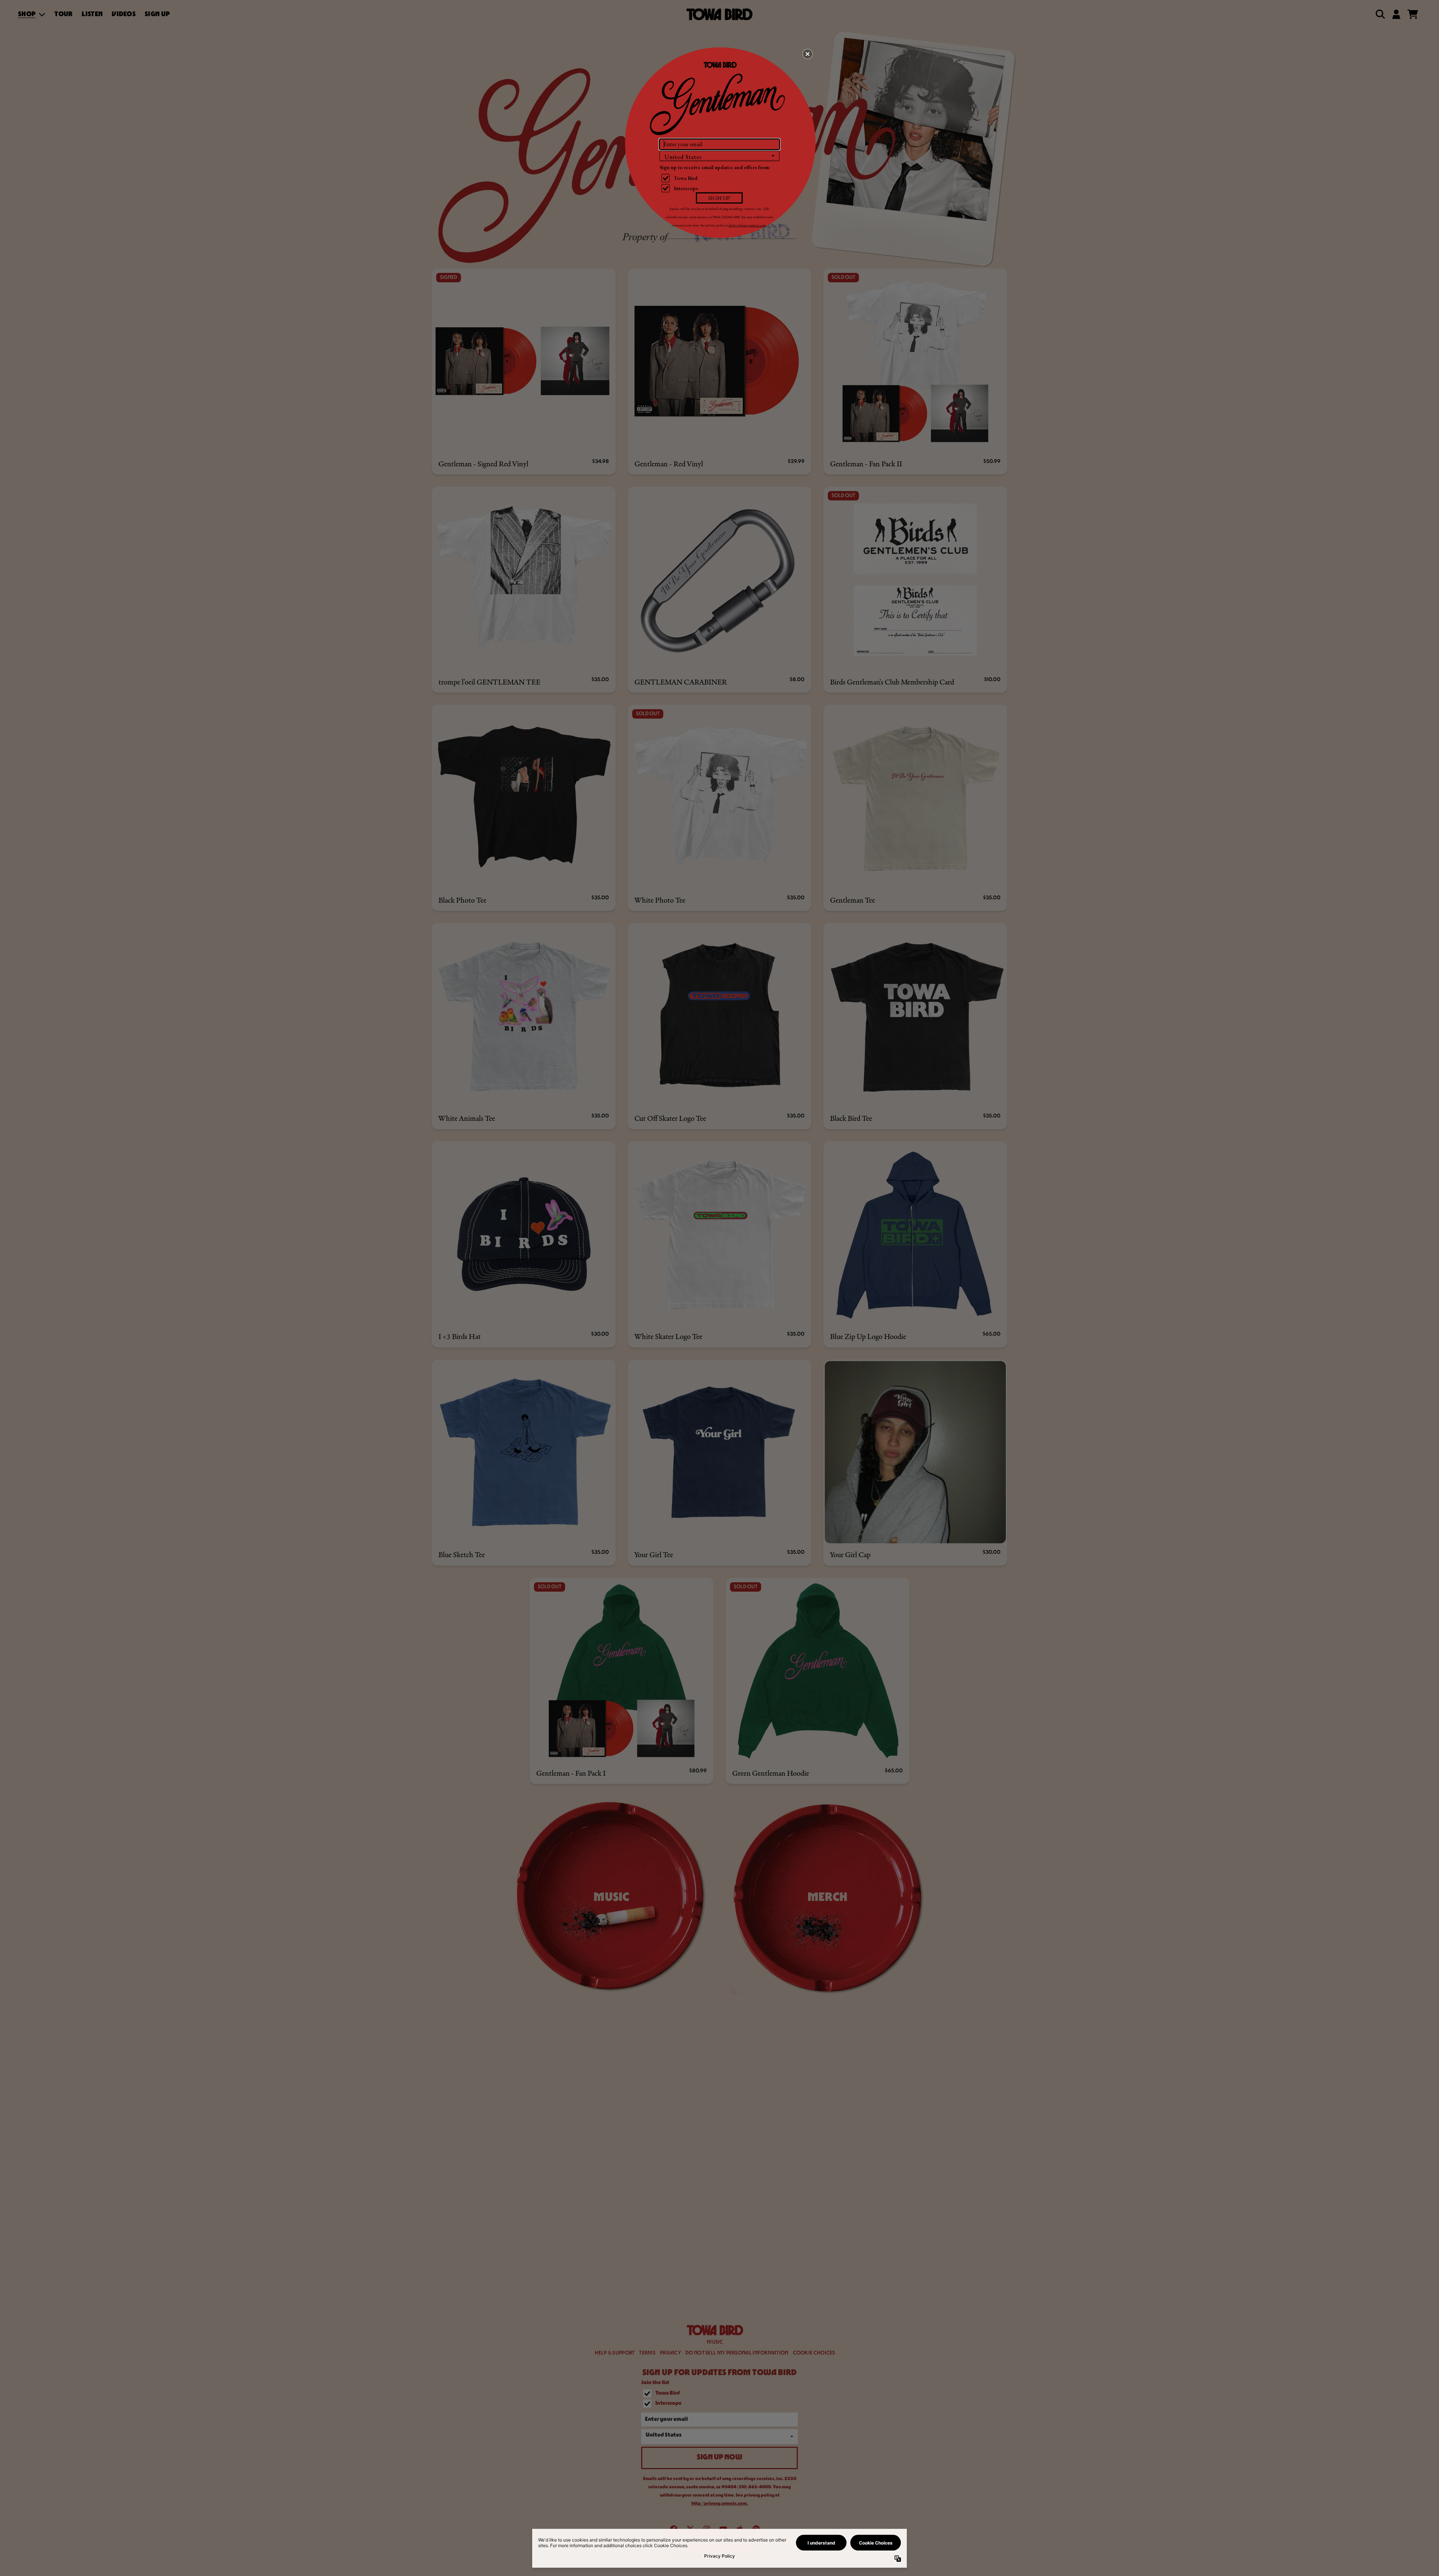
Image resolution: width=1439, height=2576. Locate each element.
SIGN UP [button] (719, 198)
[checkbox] (720, 178)
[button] (808, 54)
